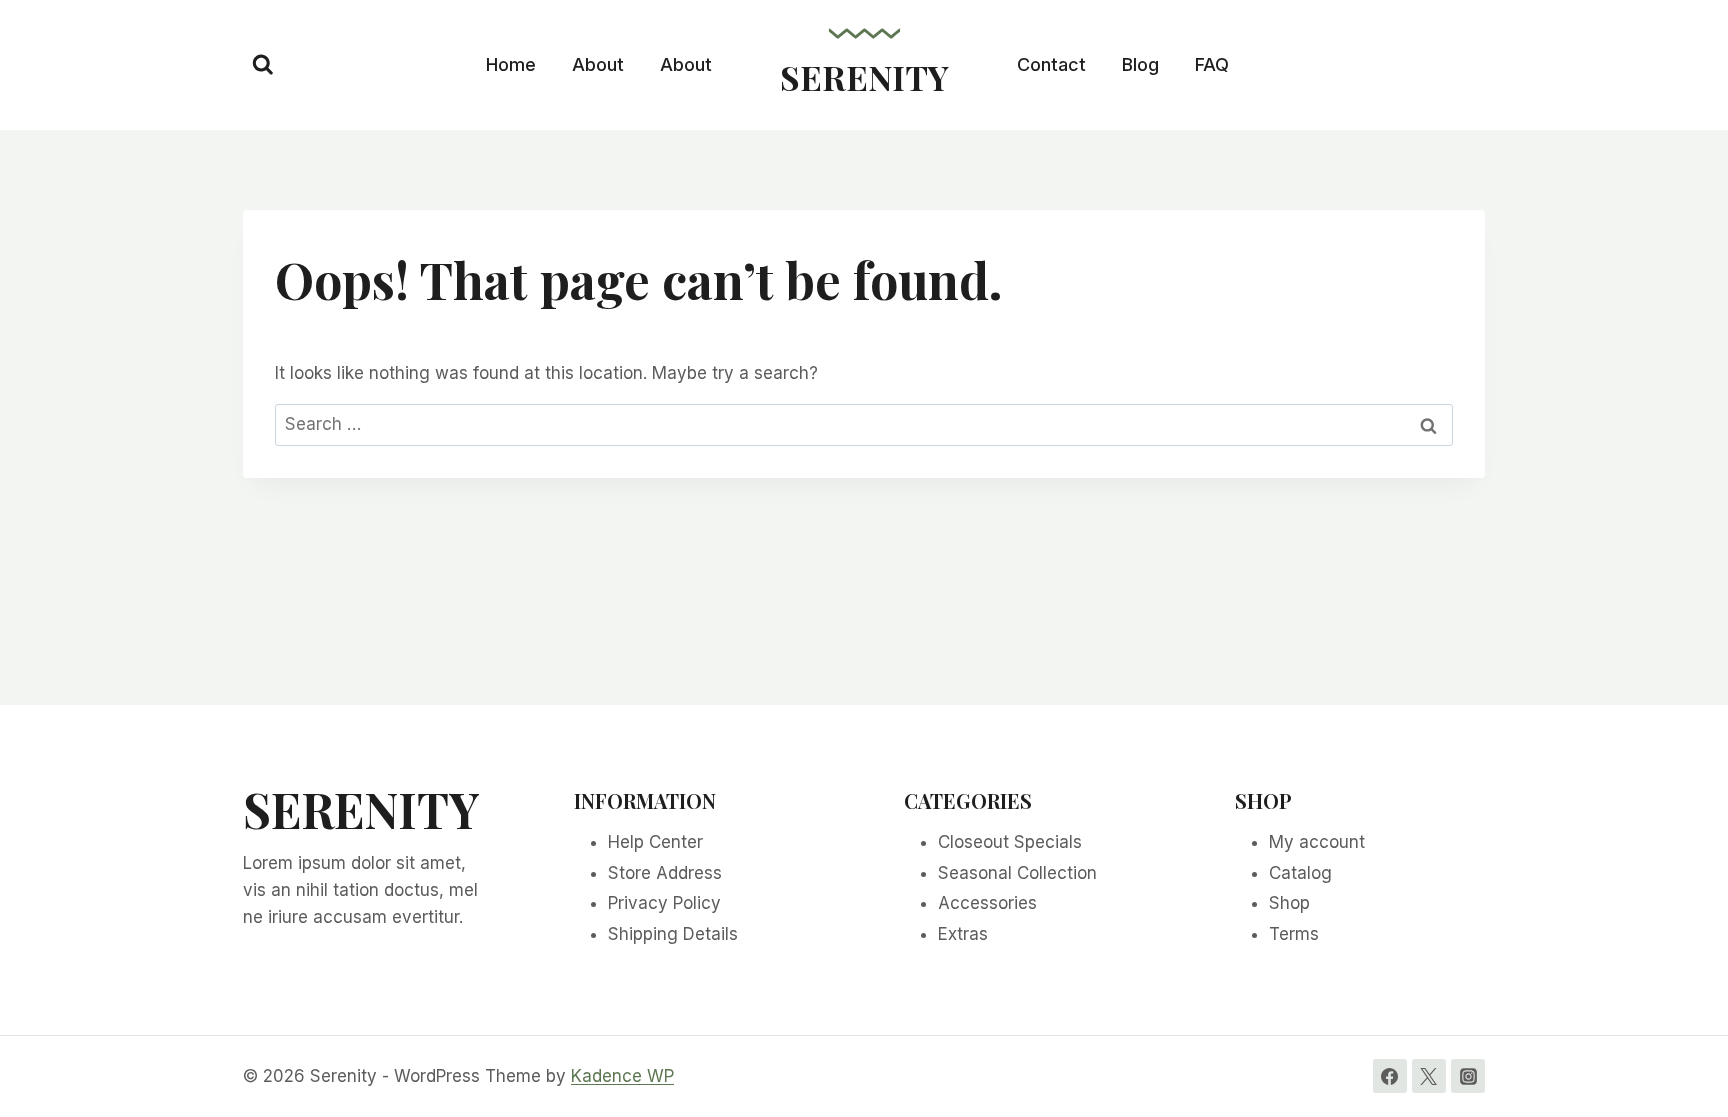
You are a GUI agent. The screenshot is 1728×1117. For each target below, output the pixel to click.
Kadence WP (622, 1076)
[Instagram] (1468, 1076)
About (598, 64)
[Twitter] (1429, 1076)
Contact (1051, 64)
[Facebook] (1390, 1076)
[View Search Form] (263, 65)
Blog (1140, 64)
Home (511, 64)
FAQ (1212, 64)
